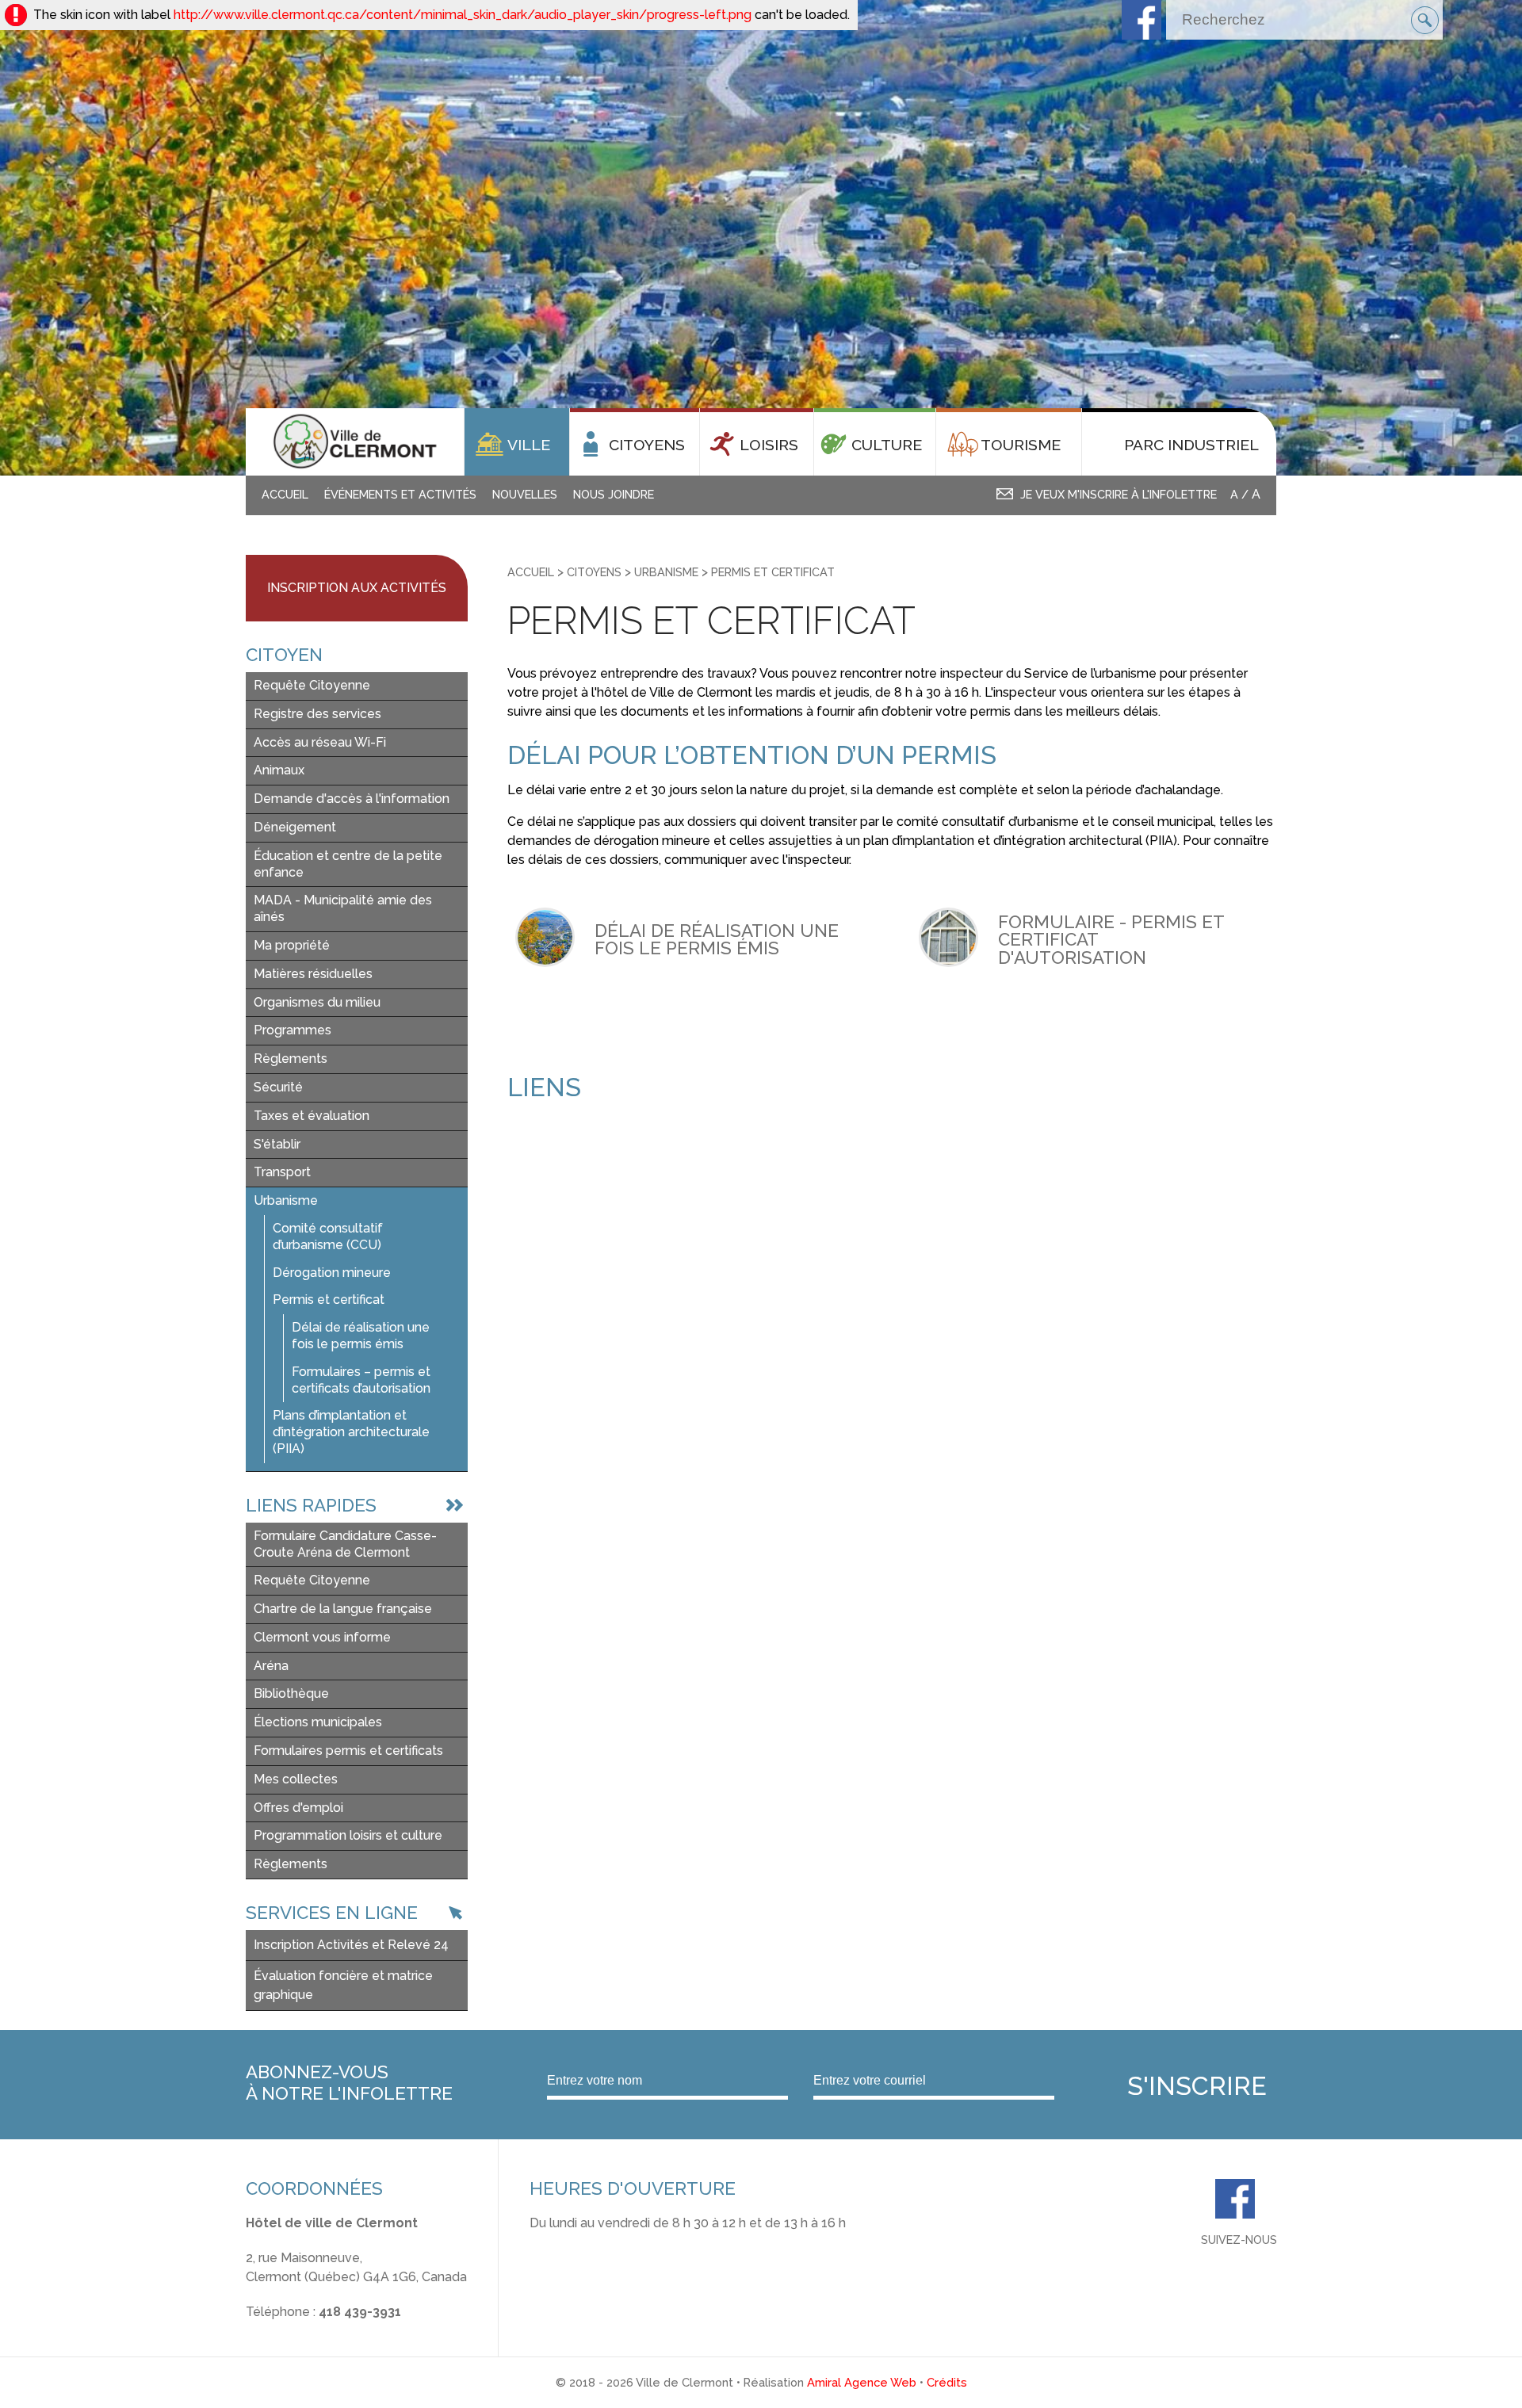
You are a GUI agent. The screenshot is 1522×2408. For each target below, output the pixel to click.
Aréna (271, 1666)
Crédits (947, 2382)
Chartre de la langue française (343, 1609)
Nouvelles (525, 494)
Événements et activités (400, 494)
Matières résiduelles (313, 974)
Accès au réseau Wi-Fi (320, 742)
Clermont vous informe (322, 1637)
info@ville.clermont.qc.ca (320, 2331)
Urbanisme (286, 1200)
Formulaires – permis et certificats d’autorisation (361, 1380)
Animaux (279, 770)
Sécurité (278, 1087)
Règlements (291, 1059)
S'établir (277, 1144)
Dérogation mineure (332, 1273)
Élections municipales (318, 1722)
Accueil (285, 494)
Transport (282, 1172)
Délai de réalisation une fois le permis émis (361, 1336)
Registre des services (317, 714)
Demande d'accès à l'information (352, 799)
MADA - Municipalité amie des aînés (343, 908)
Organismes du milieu (317, 1002)
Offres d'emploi (298, 1808)
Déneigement (295, 827)
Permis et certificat (329, 1300)
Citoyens (594, 572)
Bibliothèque (291, 1693)
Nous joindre (614, 494)
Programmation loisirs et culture (348, 1835)
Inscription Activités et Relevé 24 (351, 1945)
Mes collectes (296, 1779)
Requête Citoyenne (312, 685)
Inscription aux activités (357, 588)
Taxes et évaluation (312, 1116)
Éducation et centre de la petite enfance (348, 864)
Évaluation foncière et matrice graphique (343, 1985)
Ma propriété (292, 945)
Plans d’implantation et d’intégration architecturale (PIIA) (351, 1432)
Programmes (293, 1030)
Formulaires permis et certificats (348, 1751)
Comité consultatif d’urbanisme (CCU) (328, 1236)
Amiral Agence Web (862, 2382)
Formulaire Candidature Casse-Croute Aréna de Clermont (345, 1544)
